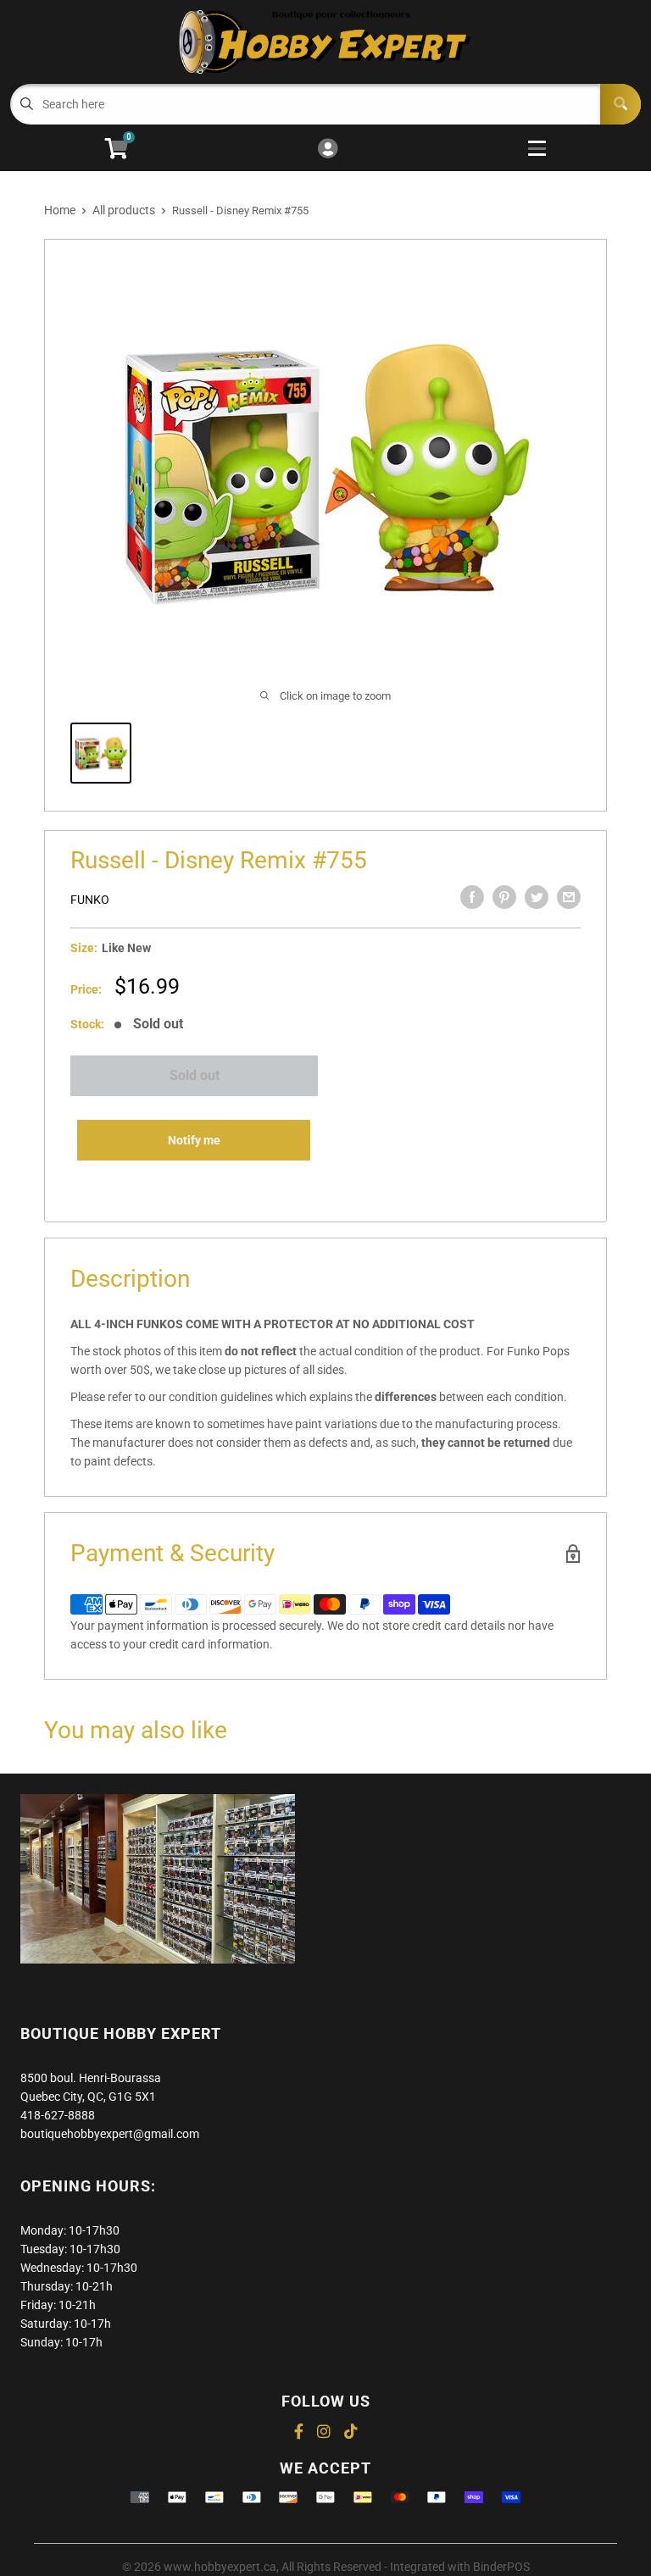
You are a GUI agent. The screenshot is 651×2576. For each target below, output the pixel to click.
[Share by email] (569, 897)
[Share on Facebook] (472, 897)
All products (124, 210)
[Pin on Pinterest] (504, 897)
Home (60, 210)
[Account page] (328, 150)
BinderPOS (501, 2567)
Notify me (194, 1140)
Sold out (195, 1075)
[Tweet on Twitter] (537, 897)
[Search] (620, 104)
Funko (90, 900)
